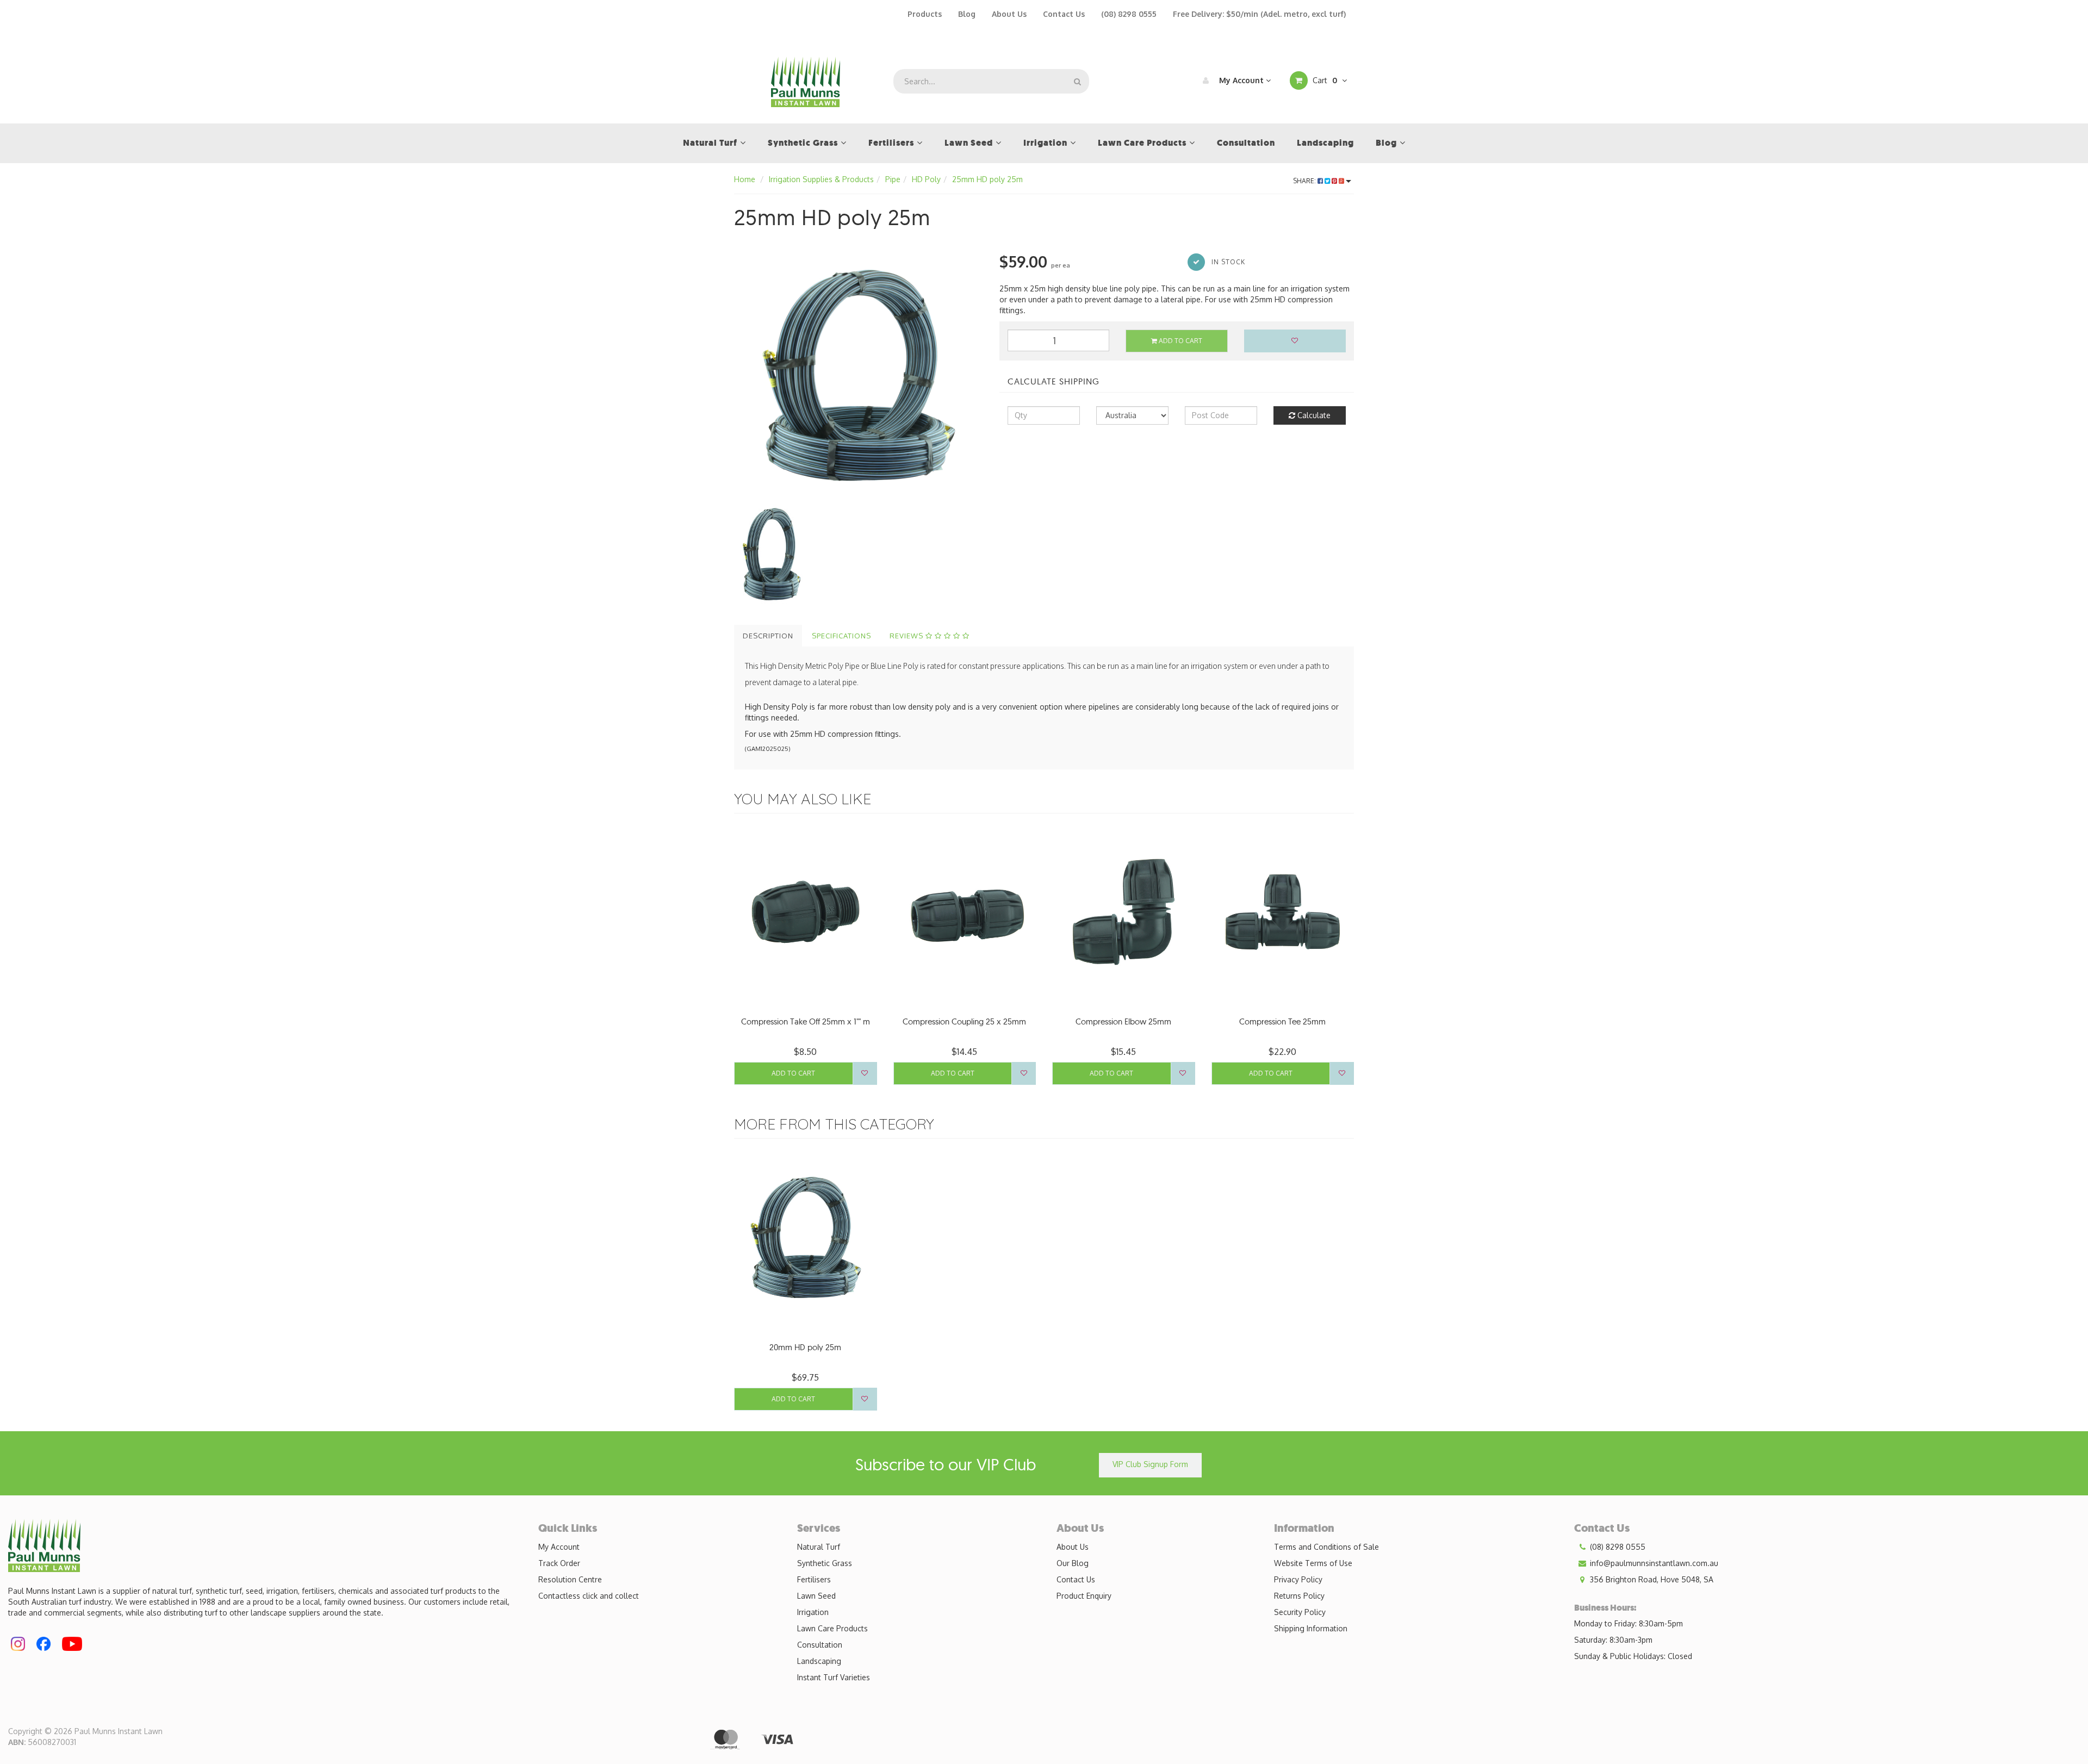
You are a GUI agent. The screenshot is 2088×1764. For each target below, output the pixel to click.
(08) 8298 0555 (1129, 14)
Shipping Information (1311, 1628)
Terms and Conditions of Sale (1326, 1547)
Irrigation (813, 1612)
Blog (967, 14)
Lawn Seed (816, 1596)
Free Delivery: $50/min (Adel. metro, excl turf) (1259, 14)
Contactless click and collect (589, 1596)
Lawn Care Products (832, 1628)
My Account (1241, 80)
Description (768, 636)
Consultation (820, 1645)
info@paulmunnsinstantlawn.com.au (1653, 1563)
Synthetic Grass (825, 1563)
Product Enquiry (1084, 1596)
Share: (1305, 181)
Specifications (841, 636)
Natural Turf (819, 1547)
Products (925, 14)
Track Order (559, 1563)
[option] (859, 375)
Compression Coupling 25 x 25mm (964, 1021)
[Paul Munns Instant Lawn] (806, 81)
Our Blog (1073, 1563)
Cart (1324, 80)
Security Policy (1300, 1612)
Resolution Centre (570, 1579)
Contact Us (1064, 14)
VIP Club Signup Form (1150, 1464)
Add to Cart (1180, 341)
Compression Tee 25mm (1282, 1021)
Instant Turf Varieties (834, 1677)
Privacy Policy (1298, 1579)
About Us (1009, 14)
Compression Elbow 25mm (1123, 1021)
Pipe (893, 179)
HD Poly (926, 179)
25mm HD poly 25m (987, 179)
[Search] (1077, 81)
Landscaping (819, 1661)
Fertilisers (814, 1579)
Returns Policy (1299, 1596)
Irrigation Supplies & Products (821, 179)
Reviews (908, 636)
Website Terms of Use (1313, 1563)
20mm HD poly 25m (805, 1347)
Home (745, 179)
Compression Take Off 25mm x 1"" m (806, 1021)
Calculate (1313, 415)
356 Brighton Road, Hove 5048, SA (1651, 1579)
